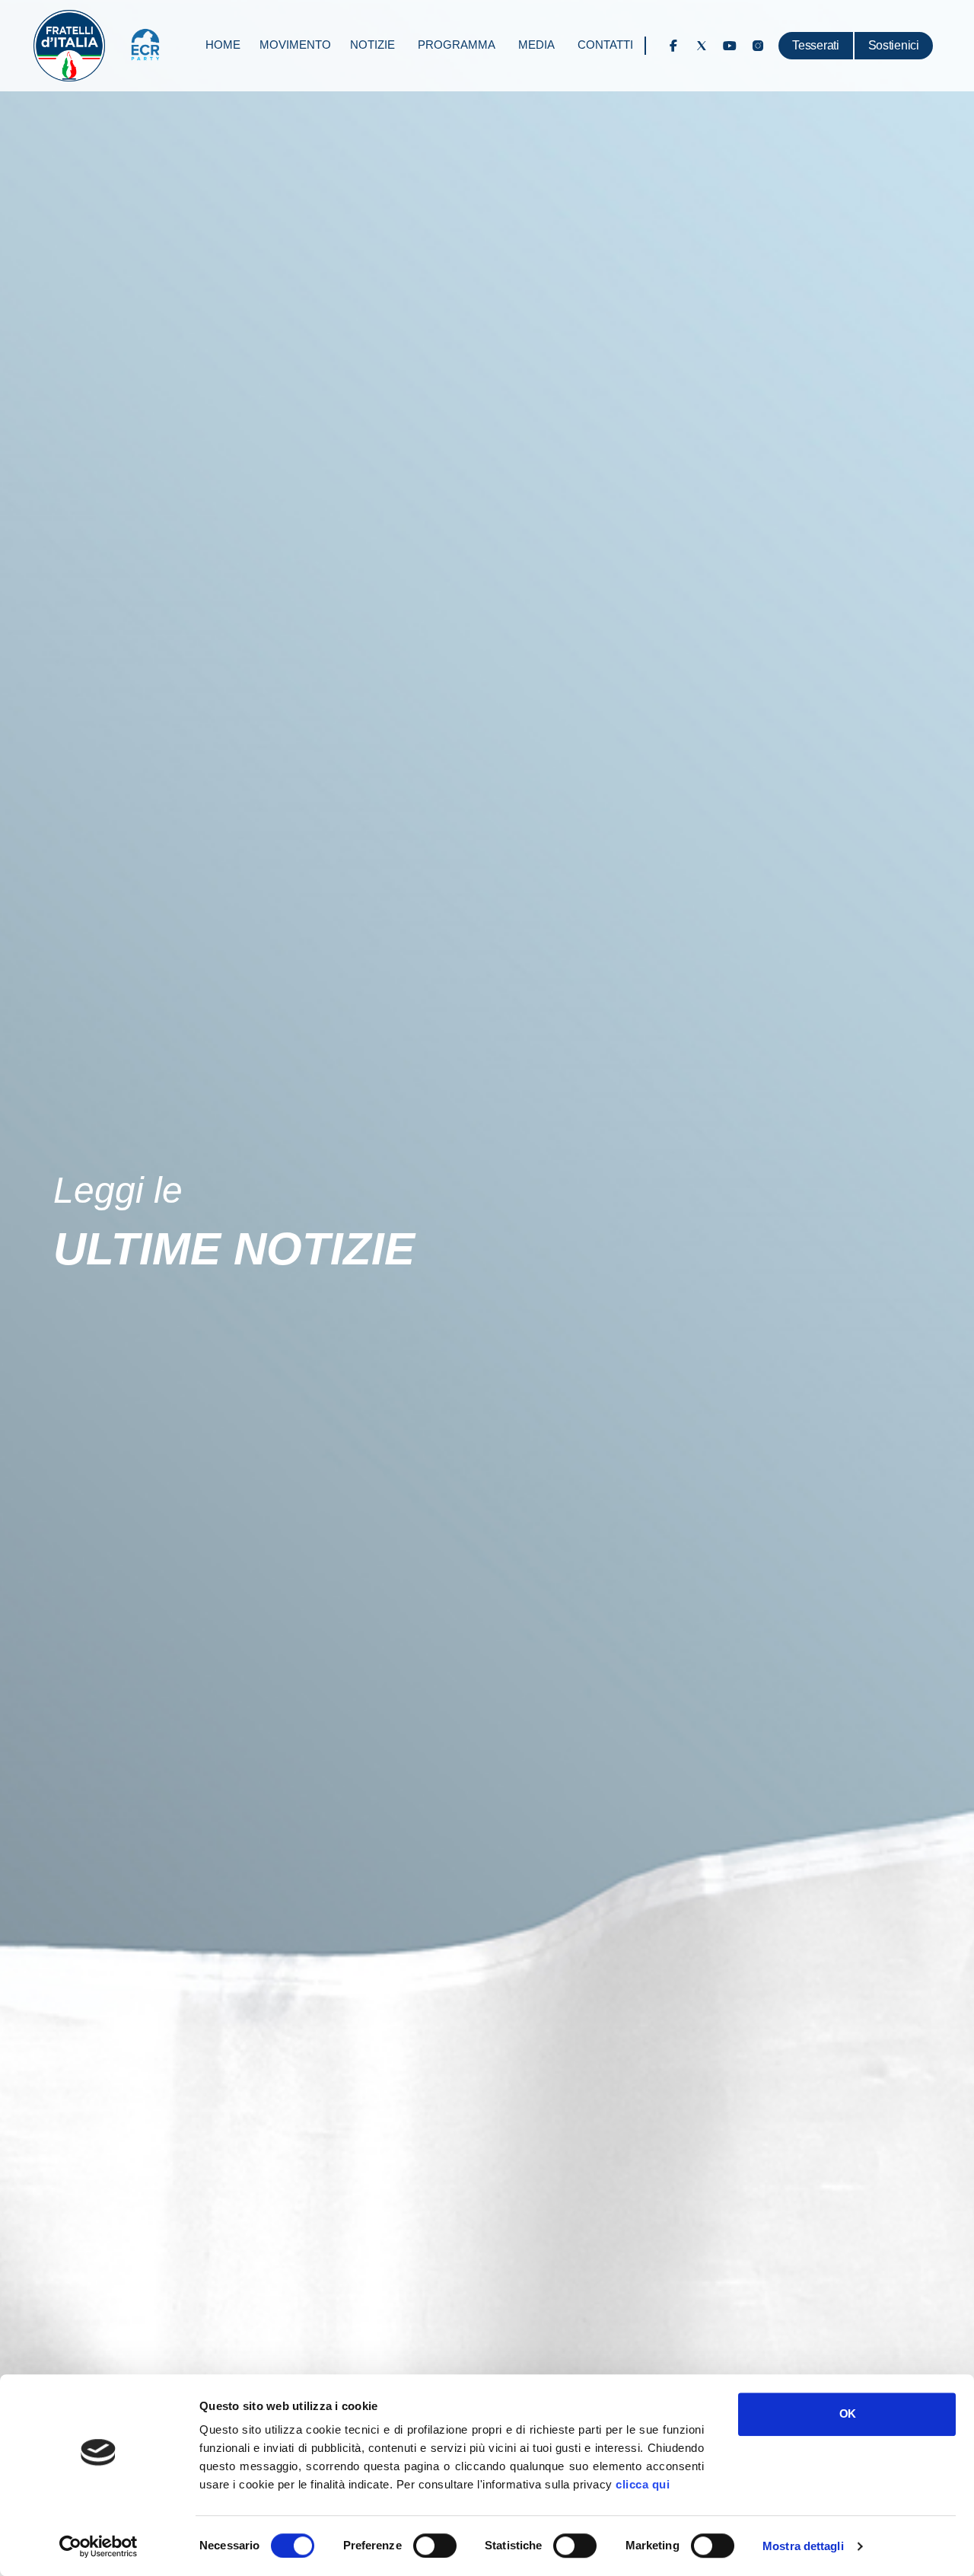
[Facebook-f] (673, 46)
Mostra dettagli (803, 2546)
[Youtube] (730, 46)
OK (847, 2413)
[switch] (435, 2546)
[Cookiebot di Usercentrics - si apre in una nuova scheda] (99, 2546)
